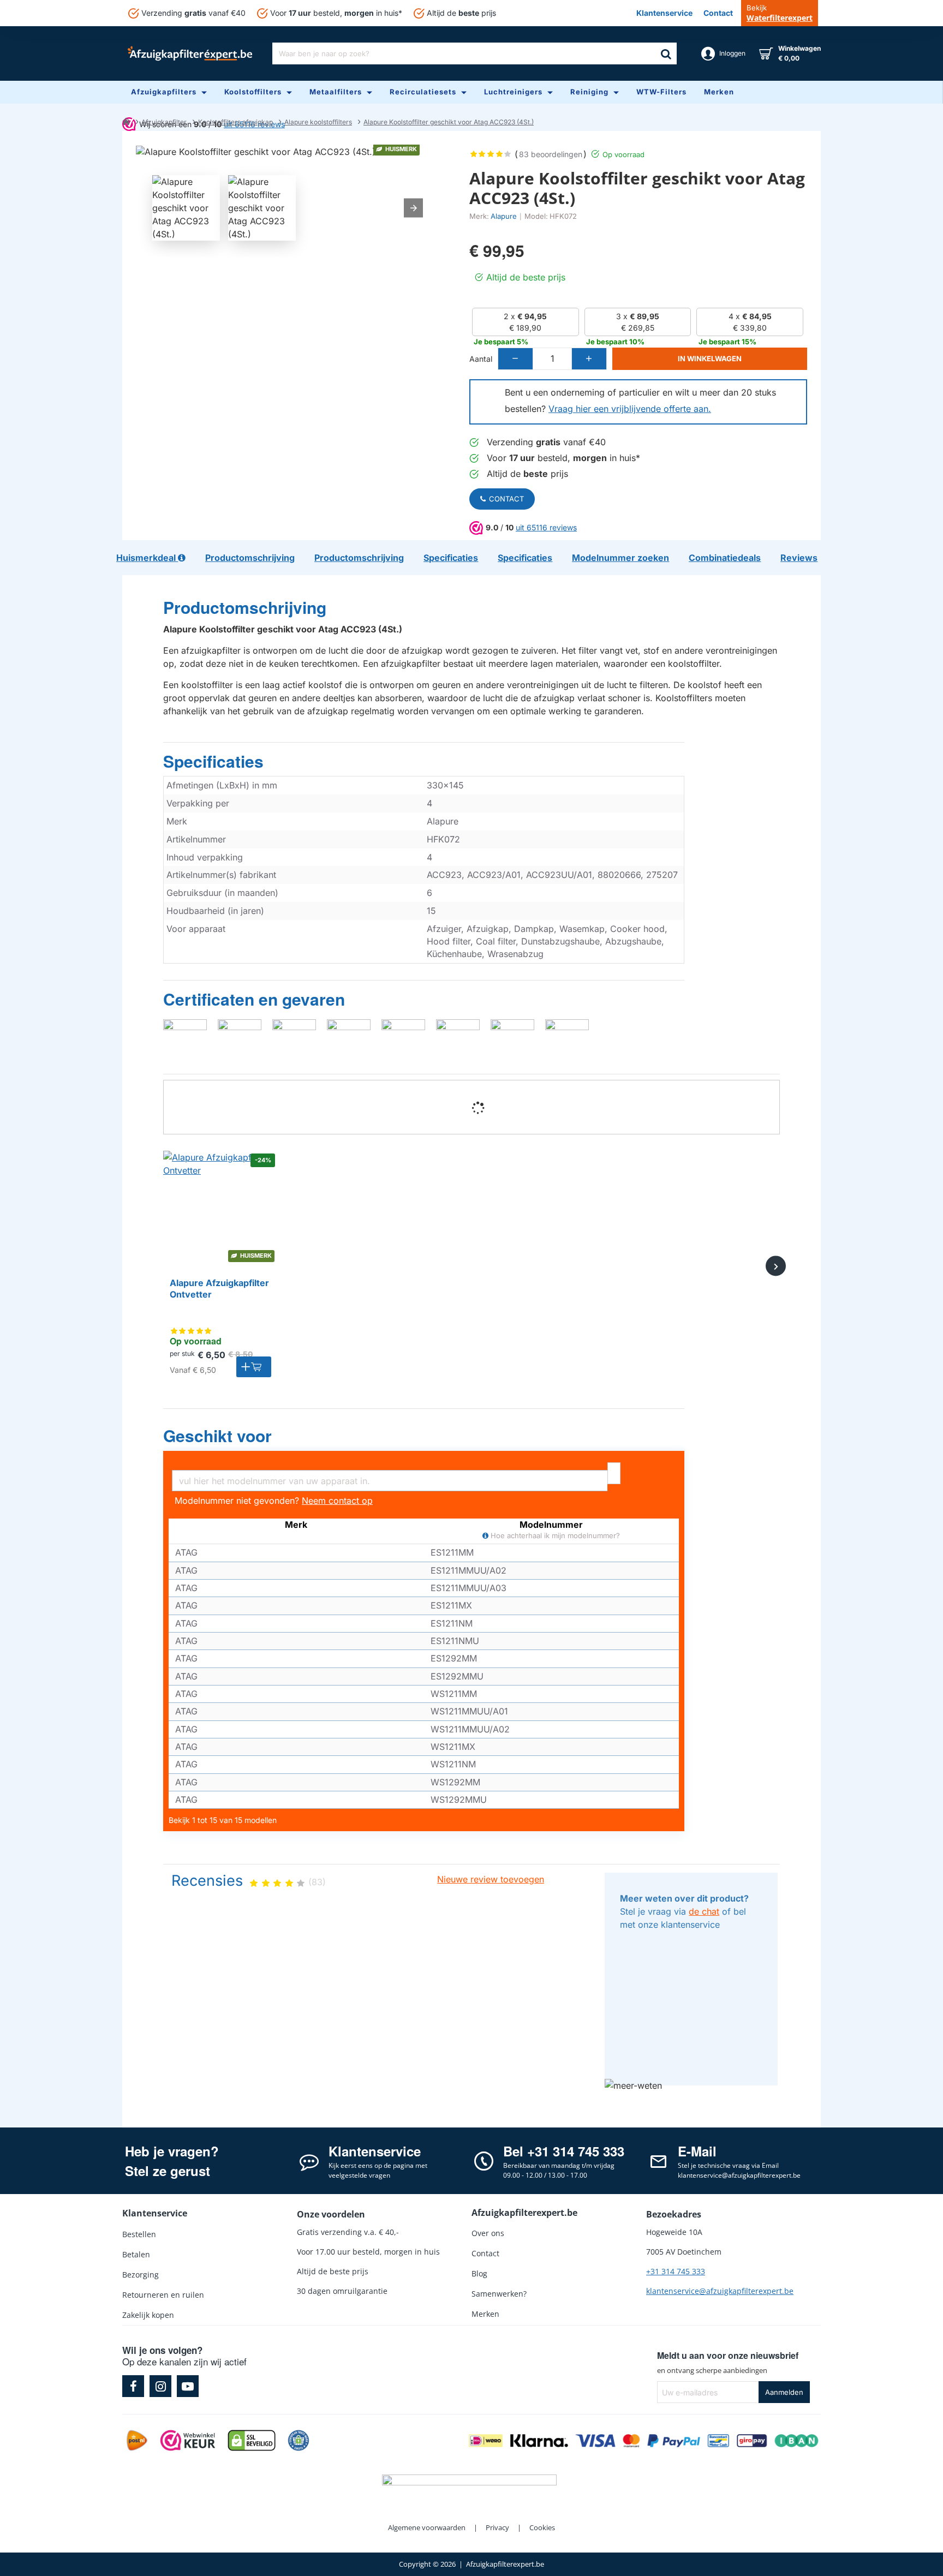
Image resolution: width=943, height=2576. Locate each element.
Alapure (504, 216)
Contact (506, 499)
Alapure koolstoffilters (318, 122)
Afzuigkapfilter (164, 122)
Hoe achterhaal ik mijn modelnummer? (554, 1536)
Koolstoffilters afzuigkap (235, 122)
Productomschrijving (245, 608)
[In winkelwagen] (254, 1367)
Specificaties (213, 762)
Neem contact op (337, 1501)
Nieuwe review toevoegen (491, 1879)
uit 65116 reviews (546, 527)
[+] (589, 359)
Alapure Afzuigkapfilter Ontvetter (219, 1289)
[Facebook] (133, 2386)
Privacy (497, 2527)
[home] (126, 121)
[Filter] (614, 1474)
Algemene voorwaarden (427, 2527)
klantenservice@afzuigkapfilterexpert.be (720, 2291)
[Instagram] (160, 2386)
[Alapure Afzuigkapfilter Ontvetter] (220, 1208)
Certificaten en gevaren (254, 1000)
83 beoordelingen (551, 154)
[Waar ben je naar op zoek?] (666, 53)
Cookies (542, 2527)
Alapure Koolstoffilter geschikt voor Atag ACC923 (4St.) (449, 122)
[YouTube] (188, 2386)
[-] (516, 359)
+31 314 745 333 (676, 2271)
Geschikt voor (217, 1436)
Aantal (481, 359)
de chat (704, 1911)
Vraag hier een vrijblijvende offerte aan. (630, 409)
